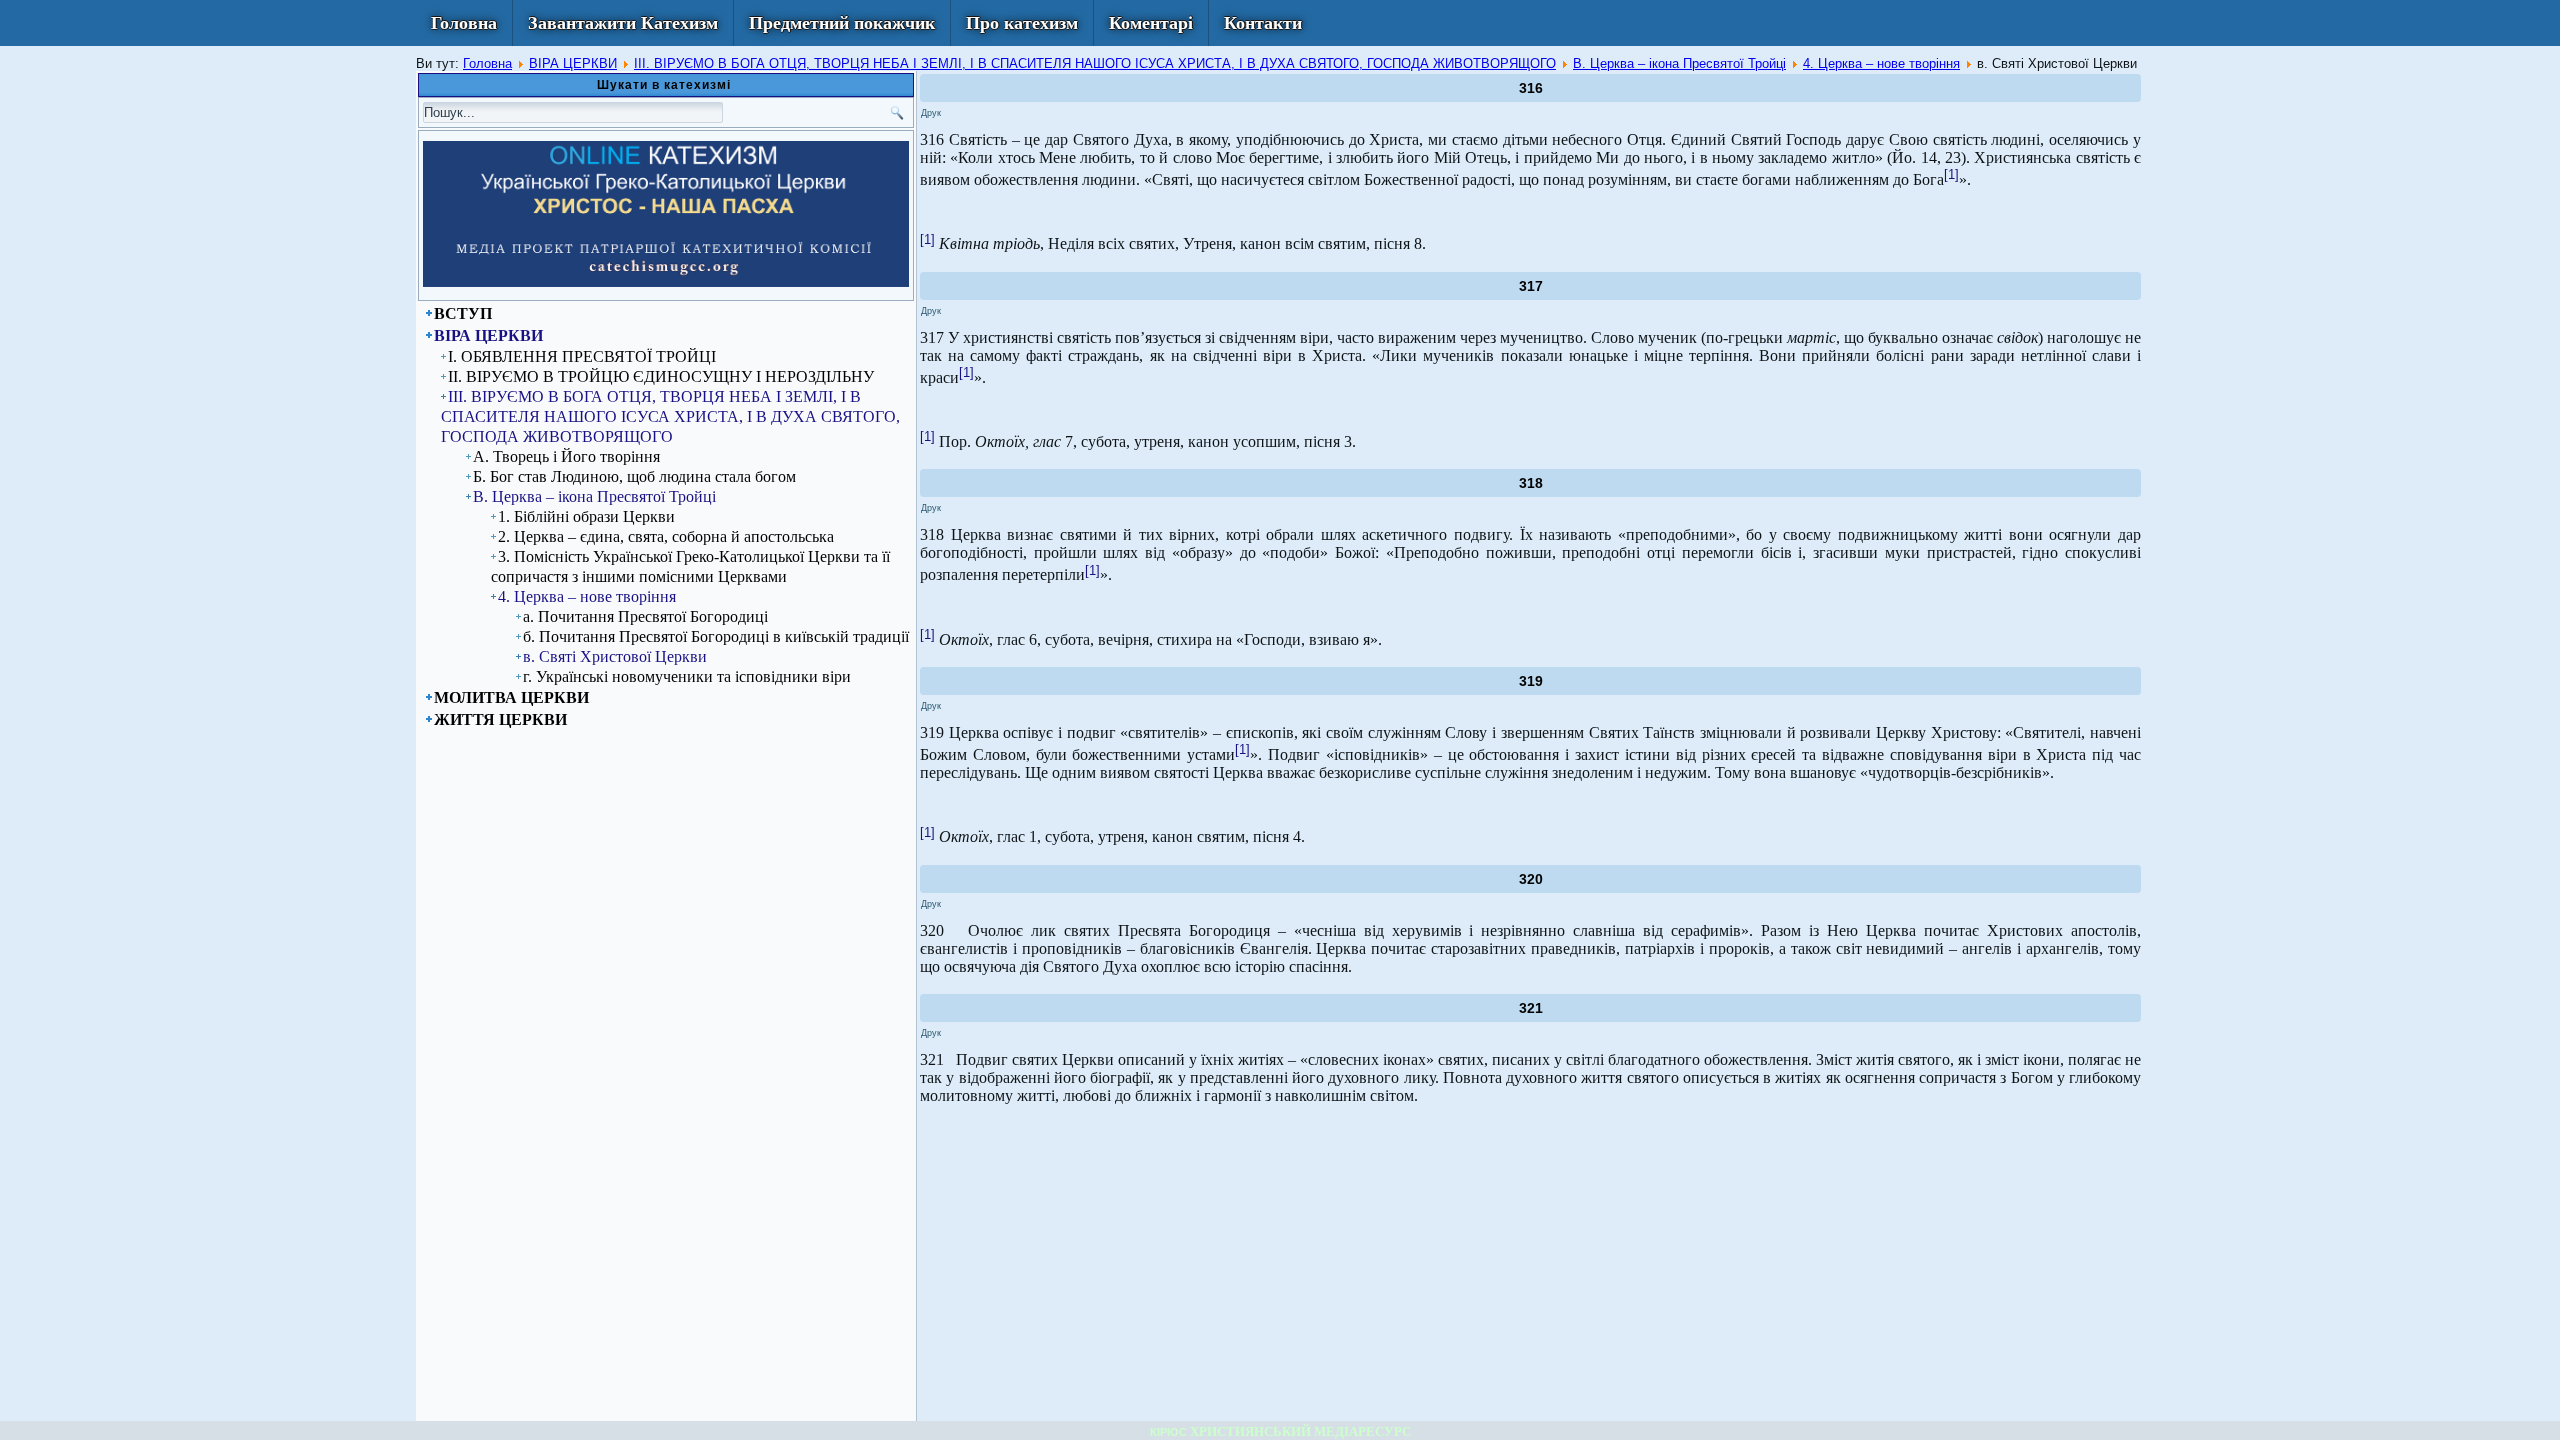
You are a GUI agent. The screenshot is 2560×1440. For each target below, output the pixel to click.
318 (1531, 483)
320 (1531, 879)
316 (1531, 88)
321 (1531, 1008)
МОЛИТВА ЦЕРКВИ (511, 697)
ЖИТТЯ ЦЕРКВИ (500, 719)
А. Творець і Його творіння (566, 456)
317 (1531, 286)
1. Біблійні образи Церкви (586, 516)
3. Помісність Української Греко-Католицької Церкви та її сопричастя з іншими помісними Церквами (690, 566)
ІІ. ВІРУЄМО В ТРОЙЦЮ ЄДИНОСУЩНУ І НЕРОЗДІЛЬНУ (661, 376)
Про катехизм (1022, 23)
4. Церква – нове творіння (1881, 63)
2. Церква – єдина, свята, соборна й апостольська (666, 536)
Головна (464, 23)
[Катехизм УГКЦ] (666, 283)
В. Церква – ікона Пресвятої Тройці (1679, 63)
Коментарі (1151, 23)
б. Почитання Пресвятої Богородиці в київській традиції (716, 636)
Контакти (1263, 23)
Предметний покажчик (842, 23)
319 (1531, 681)
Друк (931, 113)
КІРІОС (1168, 1432)
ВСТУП (463, 313)
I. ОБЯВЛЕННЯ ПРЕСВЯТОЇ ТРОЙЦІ (582, 356)
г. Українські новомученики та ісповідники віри (687, 676)
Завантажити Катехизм (623, 23)
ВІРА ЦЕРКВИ (573, 63)
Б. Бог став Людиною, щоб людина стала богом (634, 476)
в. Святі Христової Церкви (615, 656)
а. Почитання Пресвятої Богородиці (645, 616)
